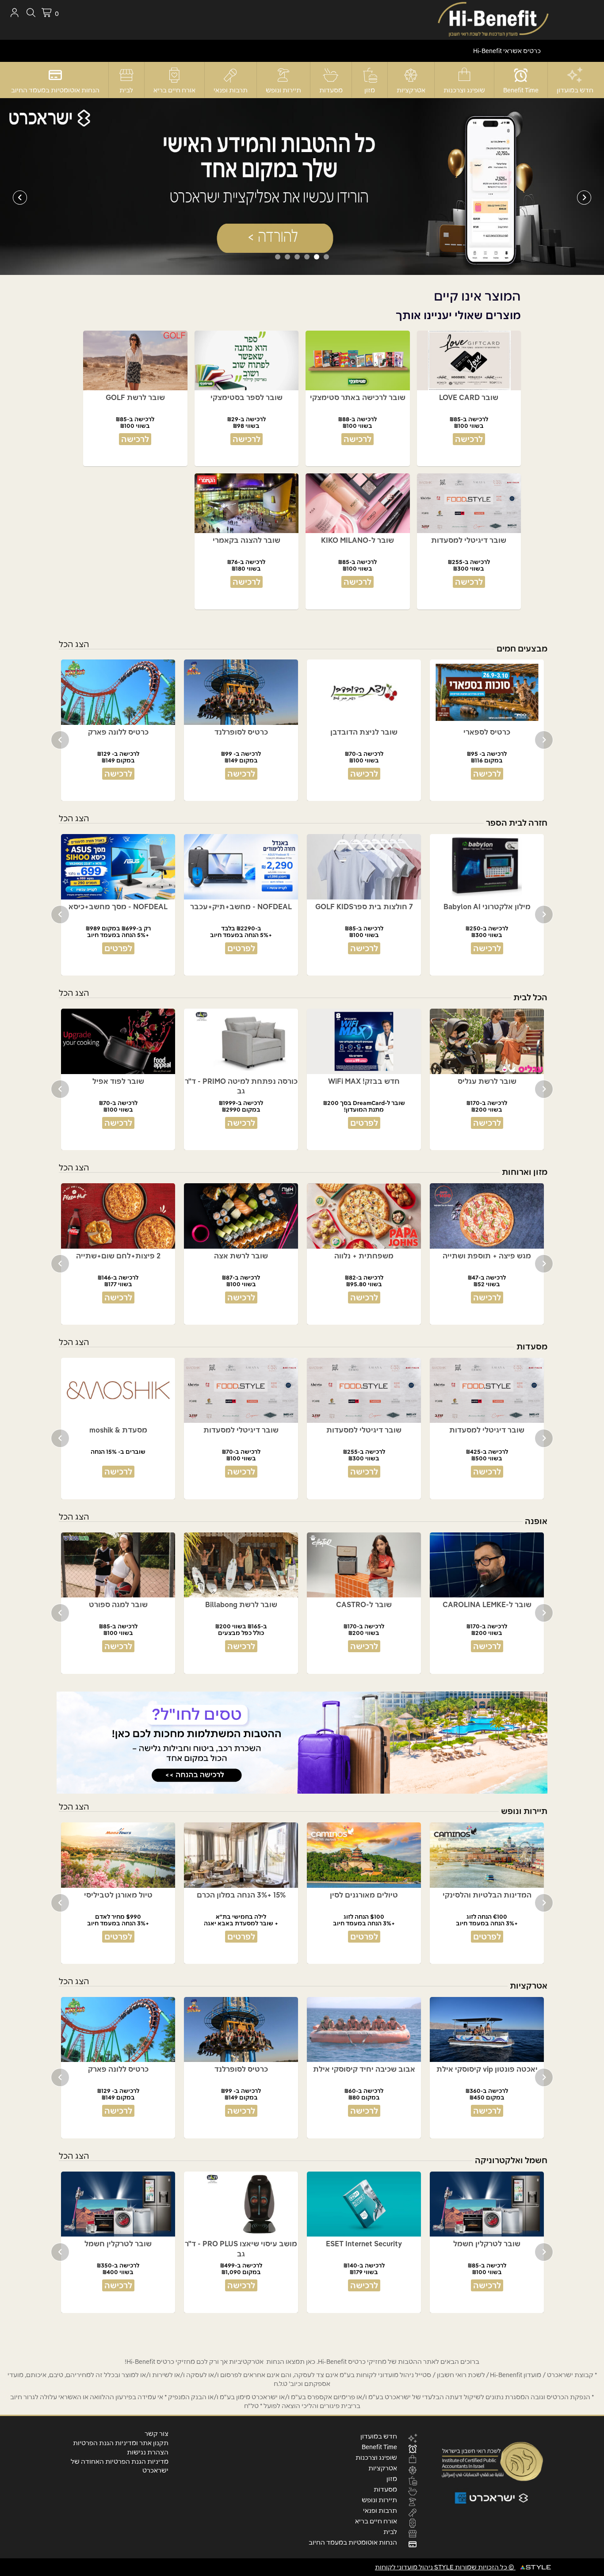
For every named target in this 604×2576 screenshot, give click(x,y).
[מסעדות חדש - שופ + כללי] (302, 186)
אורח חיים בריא (174, 90)
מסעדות (331, 90)
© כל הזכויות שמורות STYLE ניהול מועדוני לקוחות (445, 2567)
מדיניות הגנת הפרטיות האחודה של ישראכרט (120, 2466)
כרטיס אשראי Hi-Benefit (507, 51)
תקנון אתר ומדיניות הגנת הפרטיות (121, 2443)
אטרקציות (411, 90)
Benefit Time (521, 90)
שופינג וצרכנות (464, 90)
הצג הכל (74, 644)
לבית (126, 90)
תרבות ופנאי (231, 90)
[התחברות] (14, 13)
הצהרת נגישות (148, 2452)
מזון (370, 90)
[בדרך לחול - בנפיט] (302, 1743)
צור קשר (157, 2434)
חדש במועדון (575, 90)
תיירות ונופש (283, 90)
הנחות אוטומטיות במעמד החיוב (55, 90)
